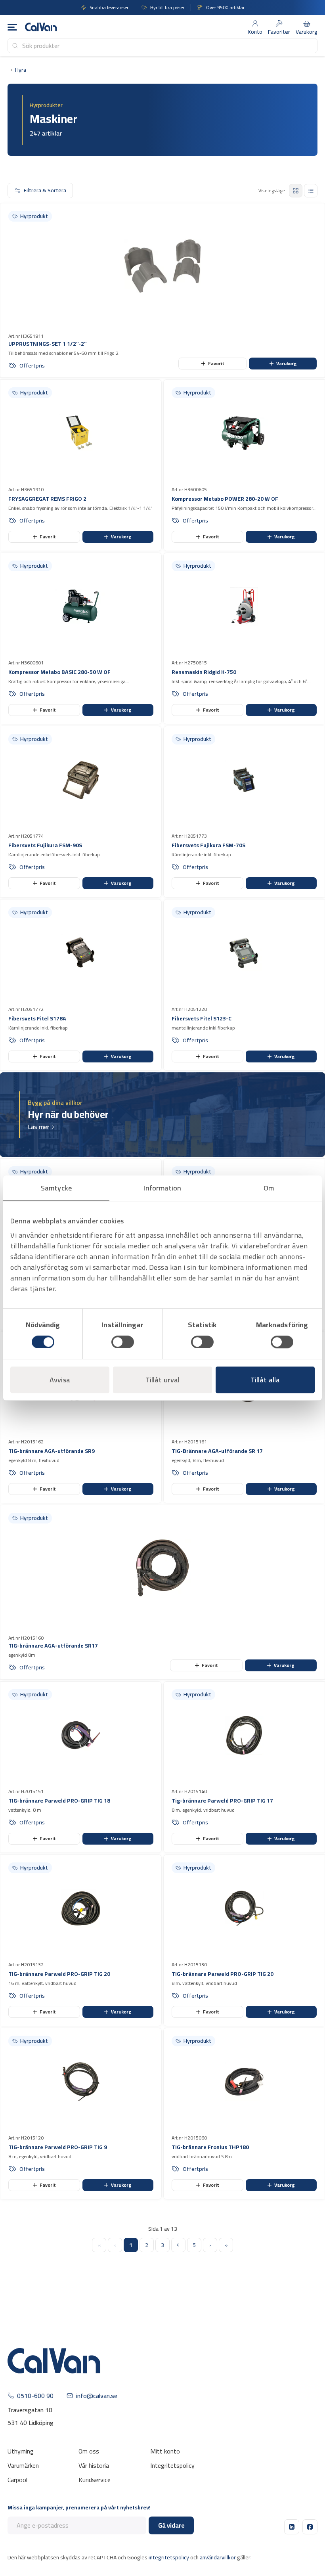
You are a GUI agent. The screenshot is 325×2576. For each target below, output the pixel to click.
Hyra (21, 70)
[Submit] (15, 46)
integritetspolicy (169, 2557)
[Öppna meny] (12, 27)
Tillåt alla (265, 1380)
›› (226, 2245)
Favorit (216, 363)
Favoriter (279, 32)
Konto (255, 32)
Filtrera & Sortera (45, 190)
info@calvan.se (97, 2396)
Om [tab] (269, 1188)
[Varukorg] (307, 23)
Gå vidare (171, 2525)
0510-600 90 (35, 2396)
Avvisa (60, 1380)
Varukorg (287, 363)
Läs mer (38, 1127)
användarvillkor (218, 2557)
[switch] (123, 1342)
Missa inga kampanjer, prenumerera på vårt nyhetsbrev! (79, 2508)
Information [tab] (162, 1188)
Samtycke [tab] (56, 1188)
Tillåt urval (162, 1380)
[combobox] (162, 46)
